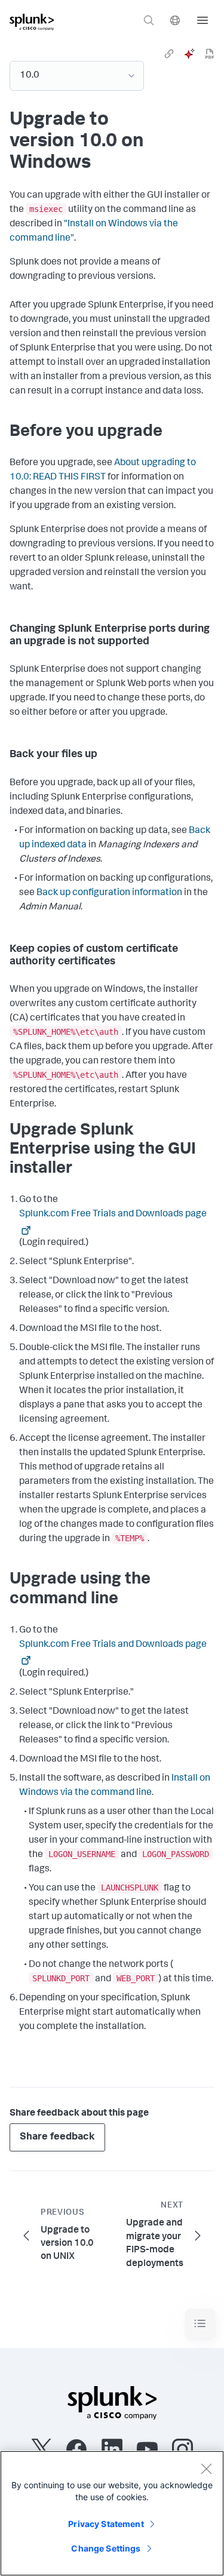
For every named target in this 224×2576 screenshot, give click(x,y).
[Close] (206, 2469)
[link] (169, 54)
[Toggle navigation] (200, 2324)
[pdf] (210, 54)
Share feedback (57, 2137)
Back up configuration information (109, 893)
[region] (112, 2513)
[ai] (189, 54)
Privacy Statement (106, 2524)
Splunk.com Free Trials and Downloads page (113, 1215)
